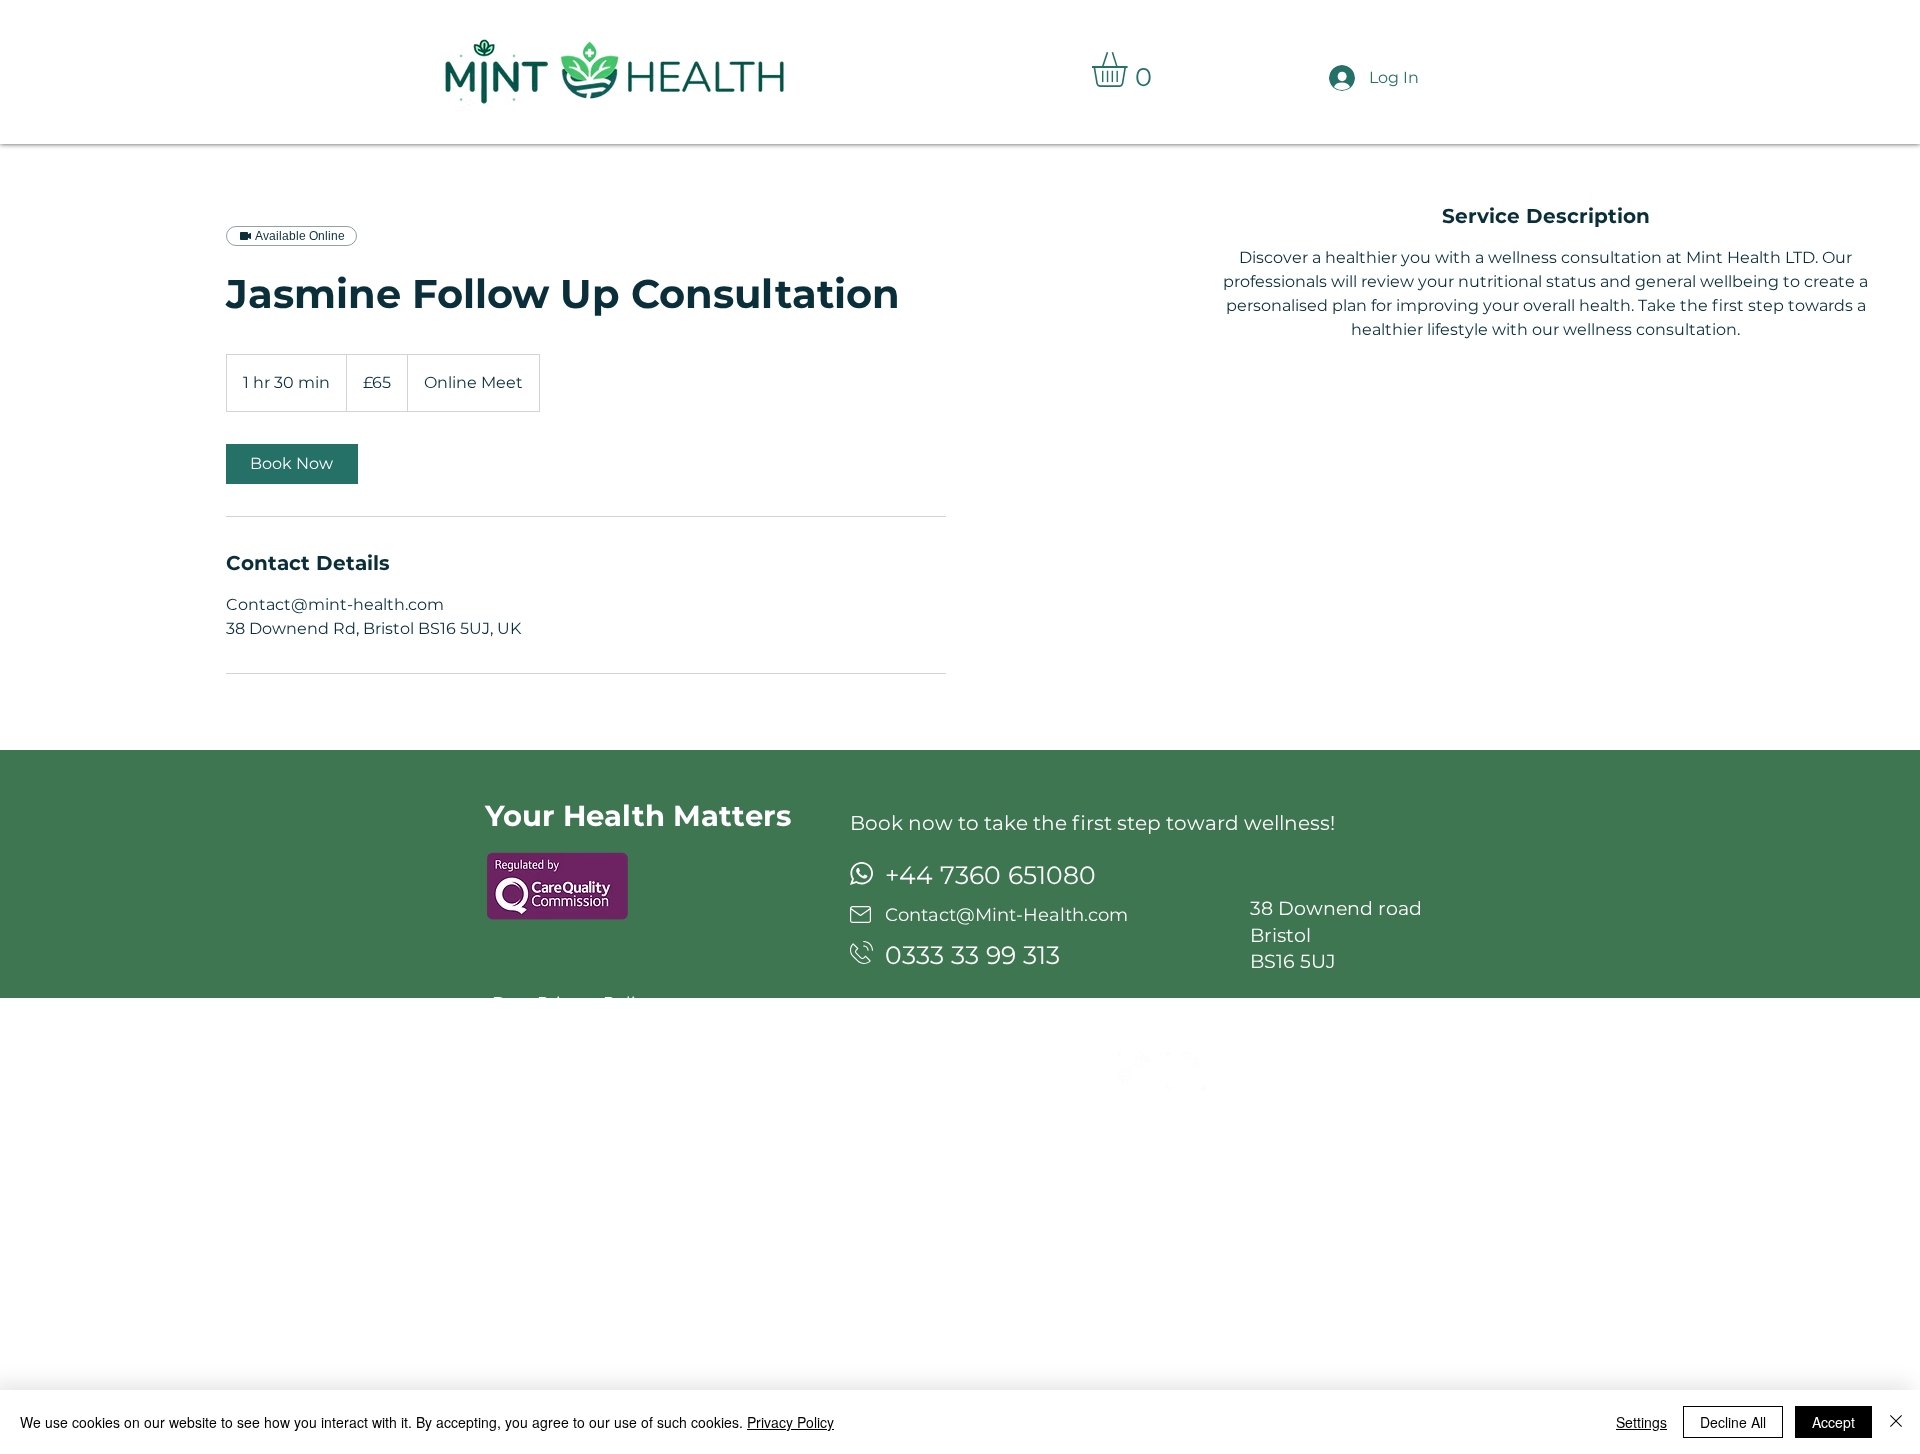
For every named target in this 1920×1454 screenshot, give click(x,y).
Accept (1833, 1422)
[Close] (1896, 1422)
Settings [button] (1641, 1422)
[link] (292, 464)
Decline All (1733, 1422)
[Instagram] (1136, 1071)
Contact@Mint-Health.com (1006, 915)
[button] (1130, 69)
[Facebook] (1185, 1071)
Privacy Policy (790, 1422)
